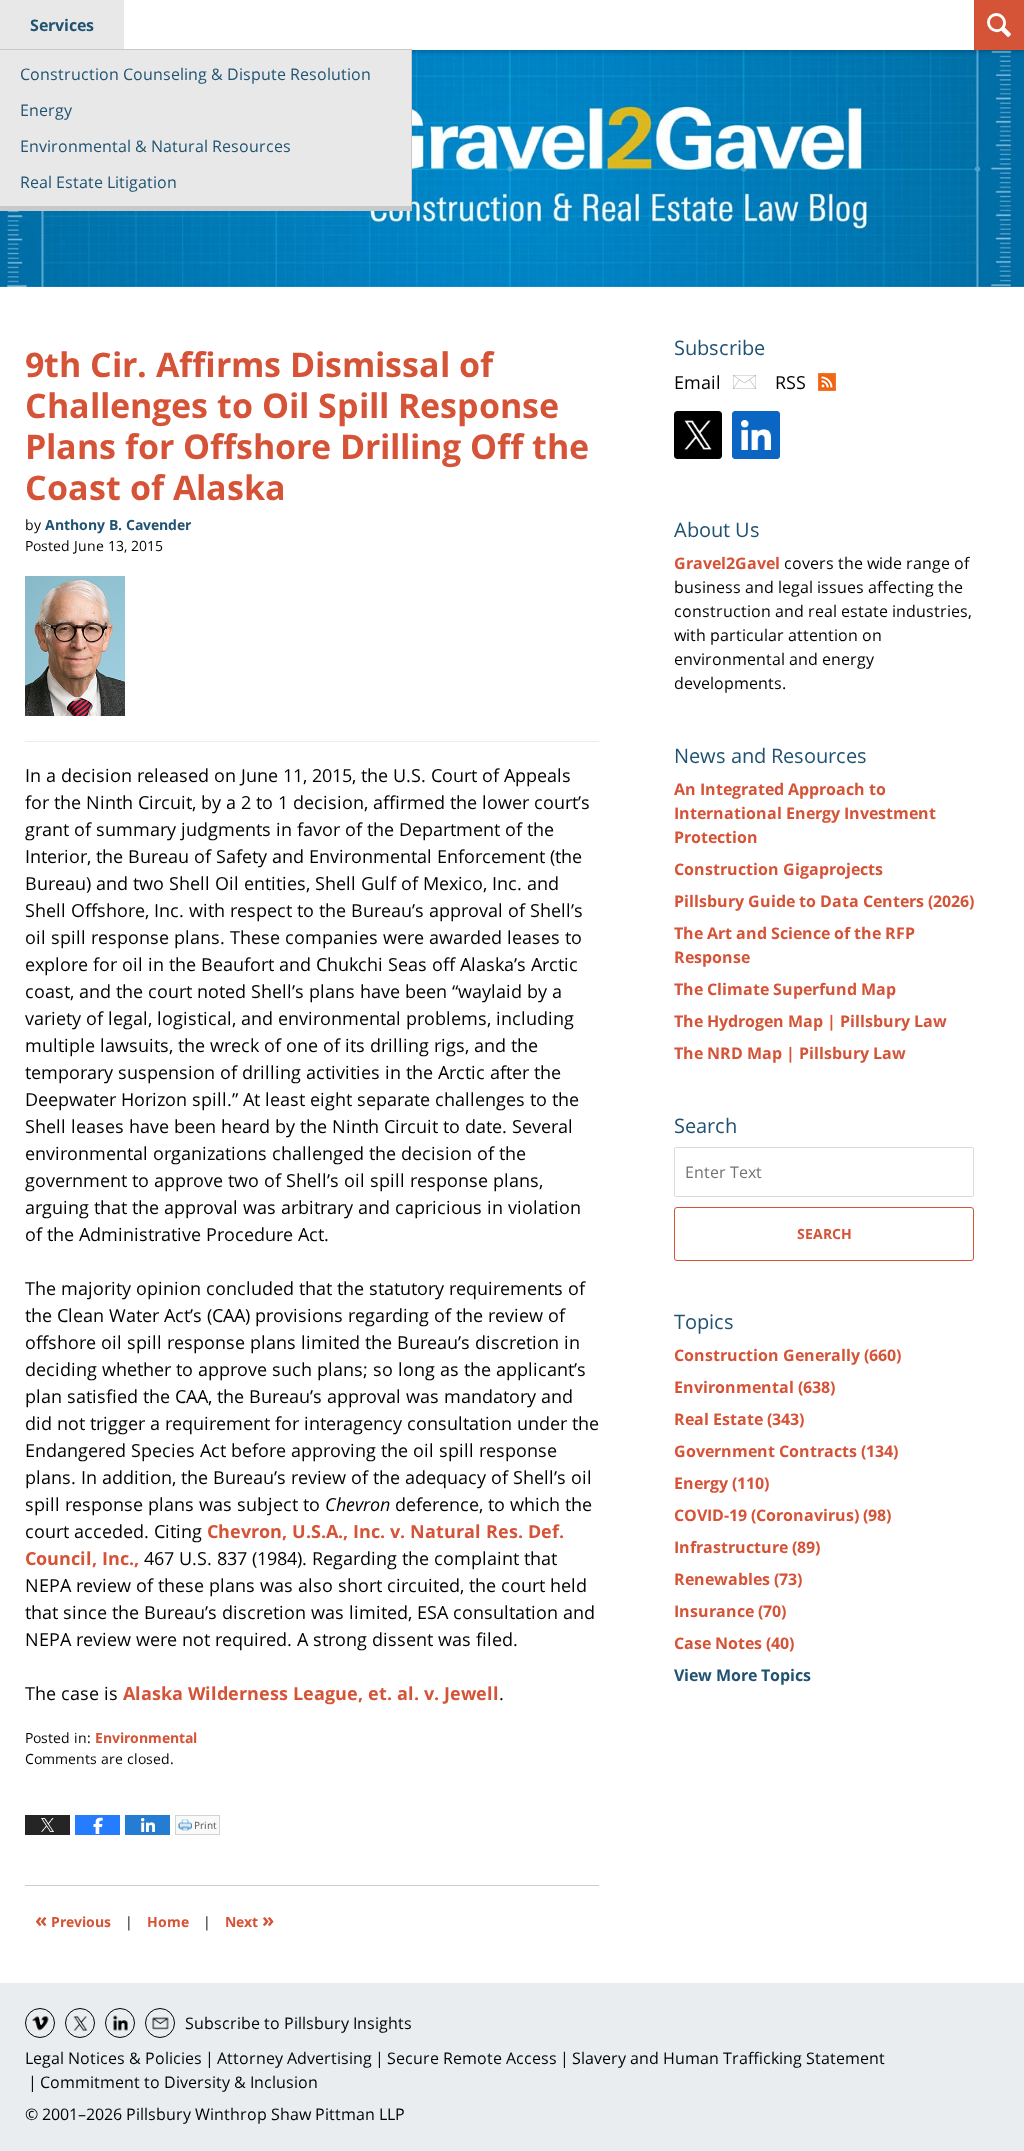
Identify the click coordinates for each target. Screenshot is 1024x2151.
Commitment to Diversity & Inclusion (179, 2082)
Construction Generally (787, 1355)
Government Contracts (786, 1451)
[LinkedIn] (756, 435)
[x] (80, 2023)
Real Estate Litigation (98, 182)
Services (62, 25)
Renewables (738, 1579)
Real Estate (739, 1419)
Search (824, 1233)
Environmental (146, 1737)
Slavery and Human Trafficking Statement (728, 2058)
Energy (46, 110)
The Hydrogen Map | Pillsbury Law (810, 1021)
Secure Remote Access (472, 2058)
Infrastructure (747, 1547)
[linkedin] (120, 2023)
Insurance (730, 1611)
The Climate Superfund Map (785, 989)
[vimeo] (40, 2023)
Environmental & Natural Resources (155, 146)
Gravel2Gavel (727, 563)
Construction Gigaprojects (778, 869)
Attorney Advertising (294, 2058)
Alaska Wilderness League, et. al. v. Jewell (311, 1693)
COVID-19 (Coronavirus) (782, 1515)
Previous (73, 1919)
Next (249, 1919)
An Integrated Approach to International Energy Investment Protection (805, 813)
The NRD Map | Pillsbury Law (790, 1053)
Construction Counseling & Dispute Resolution (195, 74)
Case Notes (734, 1643)
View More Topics (742, 1675)
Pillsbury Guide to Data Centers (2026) (824, 901)
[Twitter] (698, 435)
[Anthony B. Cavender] (82, 646)
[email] (160, 2023)
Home (168, 1921)
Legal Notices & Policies (113, 2058)
